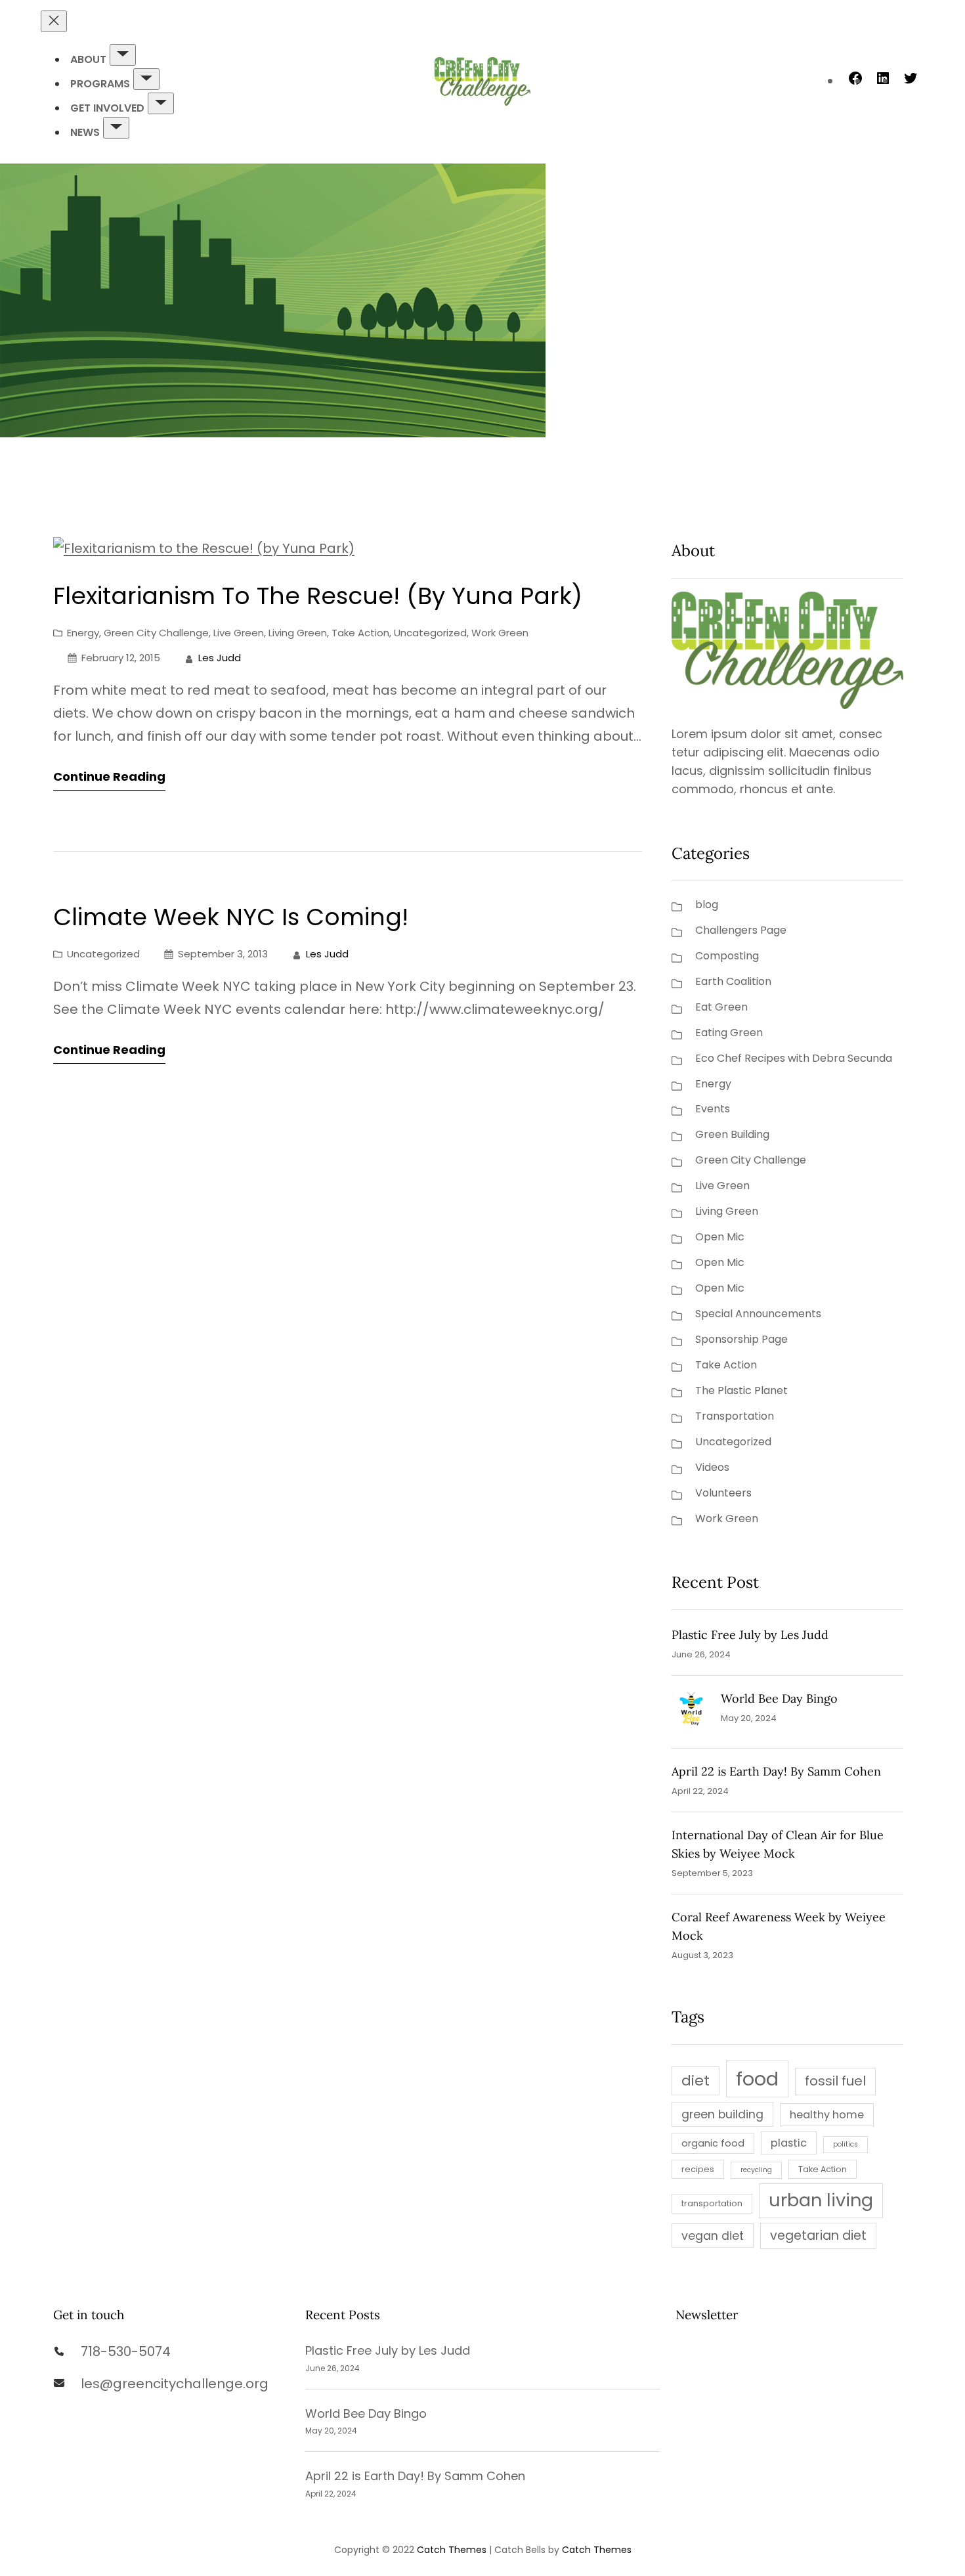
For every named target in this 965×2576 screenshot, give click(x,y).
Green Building (732, 1134)
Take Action (360, 633)
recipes (698, 2169)
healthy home (827, 2115)
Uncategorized (430, 633)
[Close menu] (54, 21)
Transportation (735, 1416)
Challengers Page (741, 930)
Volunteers (723, 1493)
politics (846, 2144)
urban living (821, 2200)
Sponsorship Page (741, 1339)
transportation (712, 2203)
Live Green (239, 633)
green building (722, 2114)
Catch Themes (452, 2550)
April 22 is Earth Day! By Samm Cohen (776, 1771)
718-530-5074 (126, 2351)
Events (713, 1109)
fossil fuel (835, 2081)
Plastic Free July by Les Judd (750, 1635)
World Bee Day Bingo (779, 1698)
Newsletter (707, 2315)
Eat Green (721, 1007)
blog (707, 905)
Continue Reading (109, 776)
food (757, 2079)
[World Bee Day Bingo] (691, 1712)
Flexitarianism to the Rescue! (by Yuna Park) (318, 596)
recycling (756, 2170)
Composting (727, 956)
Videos (712, 1467)
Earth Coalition (733, 981)
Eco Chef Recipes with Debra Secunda (794, 1058)
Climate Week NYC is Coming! (231, 917)
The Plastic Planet (741, 1390)
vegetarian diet (818, 2236)
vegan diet (713, 2236)
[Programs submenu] (146, 79)
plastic (789, 2143)
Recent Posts (343, 2315)
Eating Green (729, 1033)
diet (696, 2081)
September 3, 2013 (223, 954)
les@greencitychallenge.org (175, 2384)
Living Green (298, 633)
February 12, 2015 (121, 658)
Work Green (500, 633)
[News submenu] (116, 128)
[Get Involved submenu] (161, 103)
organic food (713, 2143)
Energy (83, 633)
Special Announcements (758, 1314)
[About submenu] (123, 55)
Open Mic (720, 1237)
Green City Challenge (156, 633)
